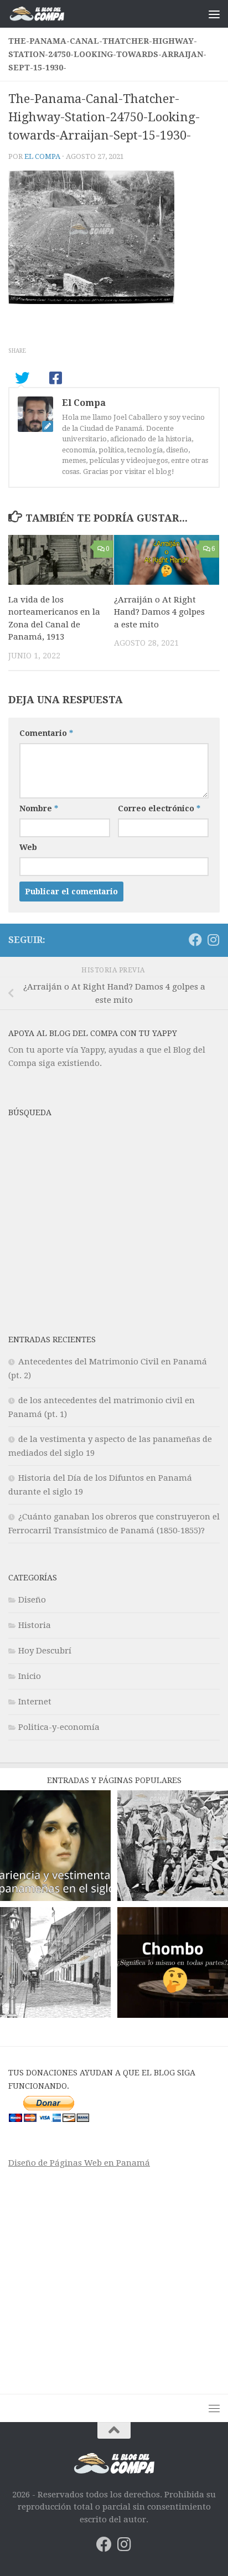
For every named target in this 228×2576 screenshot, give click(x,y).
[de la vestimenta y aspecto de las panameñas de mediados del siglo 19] (55, 1848)
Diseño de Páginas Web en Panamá (79, 2163)
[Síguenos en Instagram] (213, 940)
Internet (35, 1702)
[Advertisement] (114, 1228)
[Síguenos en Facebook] (195, 940)
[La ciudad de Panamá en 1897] (55, 1964)
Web (28, 847)
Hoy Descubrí (45, 1651)
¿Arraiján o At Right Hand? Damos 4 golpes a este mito (159, 612)
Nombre (39, 808)
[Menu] (214, 14)
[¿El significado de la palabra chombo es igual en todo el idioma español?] (173, 1964)
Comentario (46, 733)
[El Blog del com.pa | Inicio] (46, 14)
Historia (35, 1625)
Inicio (30, 1676)
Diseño (32, 1600)
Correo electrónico (159, 808)
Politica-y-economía (59, 1727)
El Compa (42, 156)
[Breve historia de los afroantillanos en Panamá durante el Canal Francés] (173, 1848)
